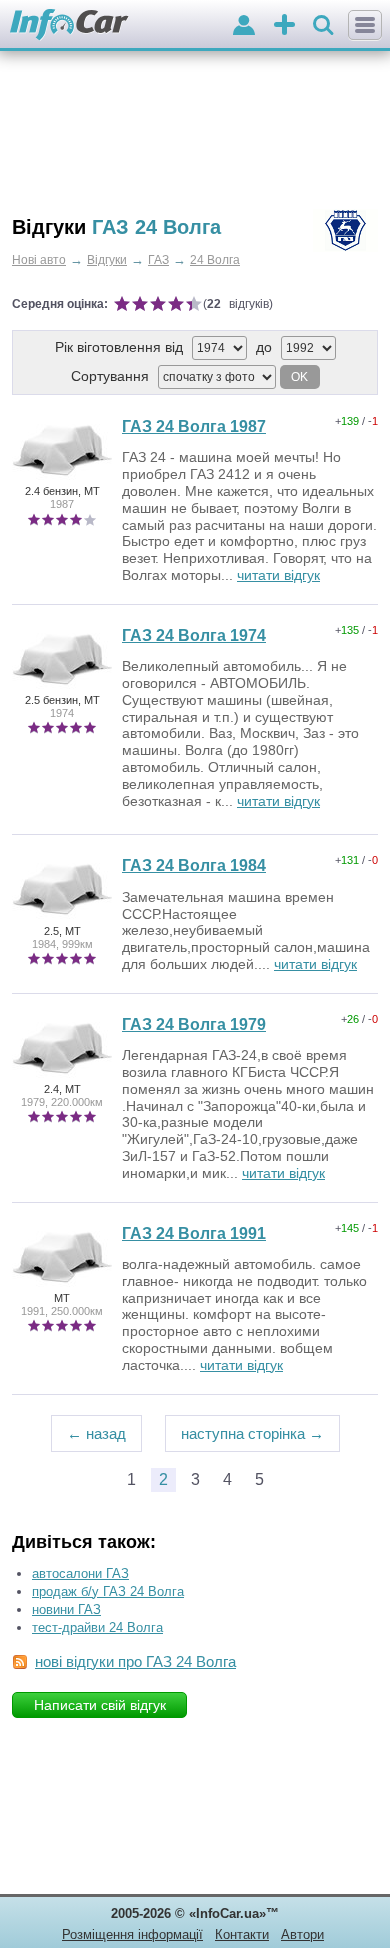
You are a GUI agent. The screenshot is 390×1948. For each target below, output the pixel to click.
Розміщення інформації (132, 1934)
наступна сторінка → (252, 1433)
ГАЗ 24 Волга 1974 (194, 635)
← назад (96, 1433)
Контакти (242, 1934)
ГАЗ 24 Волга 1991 (194, 1233)
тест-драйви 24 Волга (97, 1627)
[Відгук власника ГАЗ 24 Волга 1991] (62, 1285)
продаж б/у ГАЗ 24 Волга (108, 1591)
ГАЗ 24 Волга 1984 (194, 865)
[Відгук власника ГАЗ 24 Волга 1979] (62, 1076)
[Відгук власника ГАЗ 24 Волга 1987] (62, 478)
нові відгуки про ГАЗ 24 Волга (135, 1661)
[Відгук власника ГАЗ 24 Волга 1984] (62, 917)
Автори (302, 1934)
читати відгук (278, 575)
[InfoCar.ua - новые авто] (69, 25)
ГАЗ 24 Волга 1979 (194, 1024)
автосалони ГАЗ (80, 1573)
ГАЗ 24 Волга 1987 (194, 426)
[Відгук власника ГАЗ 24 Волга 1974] (62, 687)
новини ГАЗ (66, 1609)
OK (299, 377)
